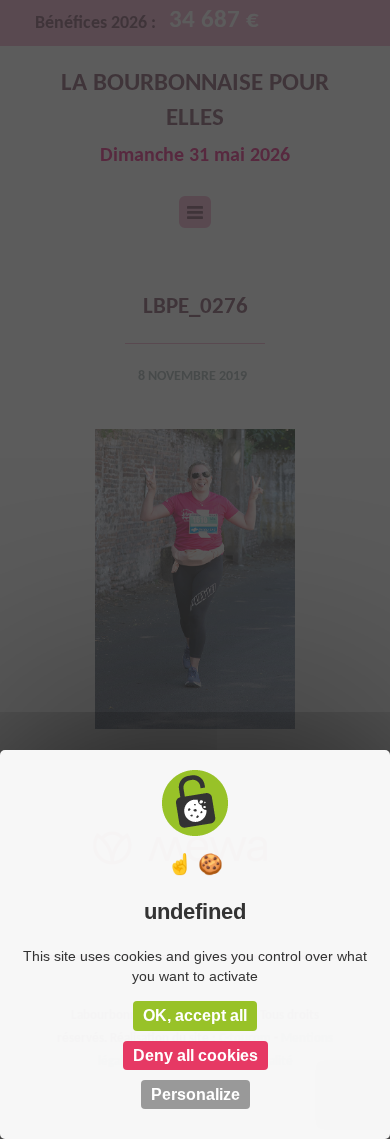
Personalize (195, 1094)
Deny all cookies (195, 1055)
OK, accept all (195, 1015)
